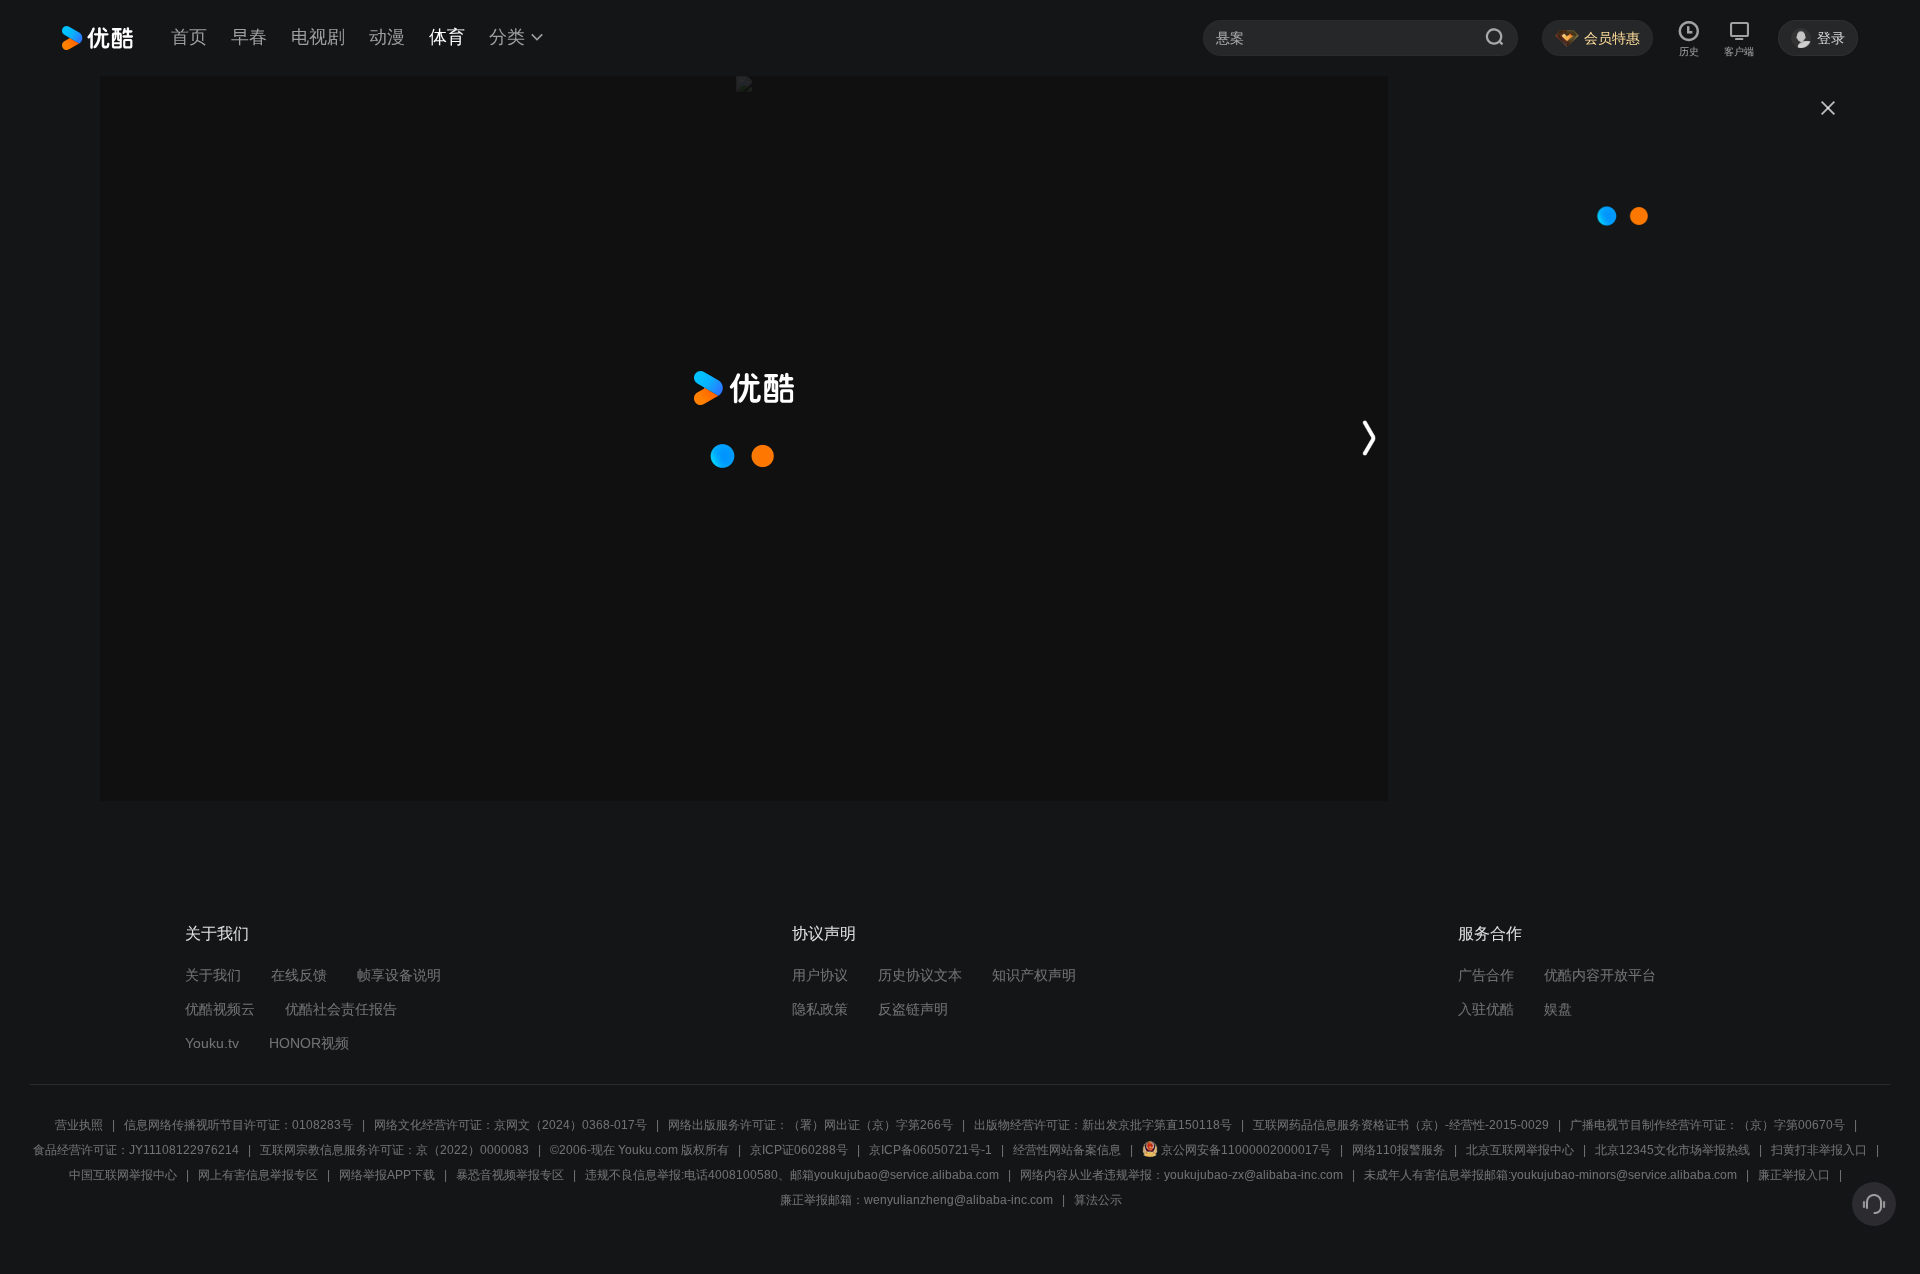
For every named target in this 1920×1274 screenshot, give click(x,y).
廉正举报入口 (1794, 1175)
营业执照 (79, 1125)
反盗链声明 (913, 1009)
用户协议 (820, 975)
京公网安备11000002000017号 (1246, 1150)
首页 (189, 37)
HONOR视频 (309, 1043)
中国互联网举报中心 (123, 1175)
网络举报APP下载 (387, 1175)
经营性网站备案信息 (1067, 1150)
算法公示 (1098, 1200)
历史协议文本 (920, 975)
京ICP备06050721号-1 (930, 1150)
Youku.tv (212, 1043)
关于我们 (213, 975)
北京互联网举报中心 (1520, 1150)
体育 (447, 37)
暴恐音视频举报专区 (510, 1175)
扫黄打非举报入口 (1819, 1150)
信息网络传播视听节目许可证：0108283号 (238, 1125)
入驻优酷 (1486, 1009)
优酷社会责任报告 (341, 1009)
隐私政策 (820, 1009)
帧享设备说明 (399, 975)
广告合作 (1486, 975)
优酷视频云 (220, 1009)
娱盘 (1558, 1009)
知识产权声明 (1034, 975)
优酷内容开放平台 (1600, 975)
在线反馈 (299, 975)
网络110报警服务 (1398, 1150)
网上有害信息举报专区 (258, 1175)
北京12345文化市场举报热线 (1672, 1150)
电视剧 (318, 37)
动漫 (387, 37)
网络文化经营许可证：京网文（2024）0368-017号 (510, 1125)
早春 (249, 37)
